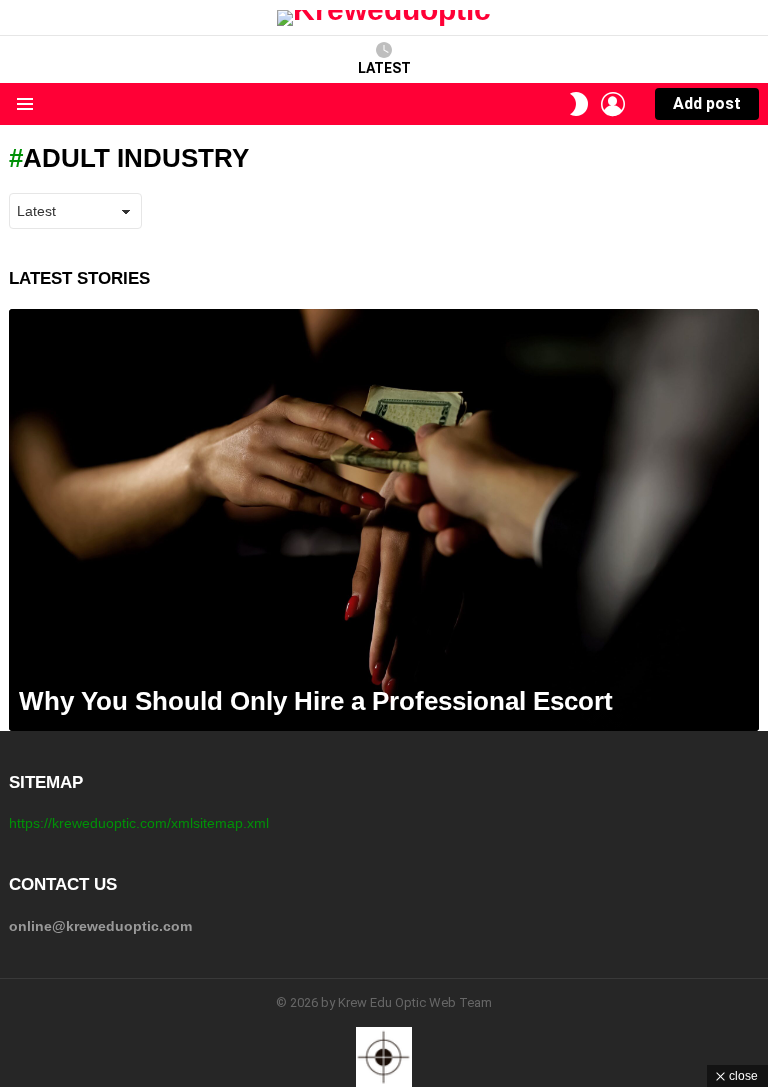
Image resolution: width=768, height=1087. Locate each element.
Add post (707, 103)
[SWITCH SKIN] (579, 104)
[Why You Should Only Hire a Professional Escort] (384, 520)
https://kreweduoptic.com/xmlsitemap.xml (139, 823)
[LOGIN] (613, 104)
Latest (384, 68)
